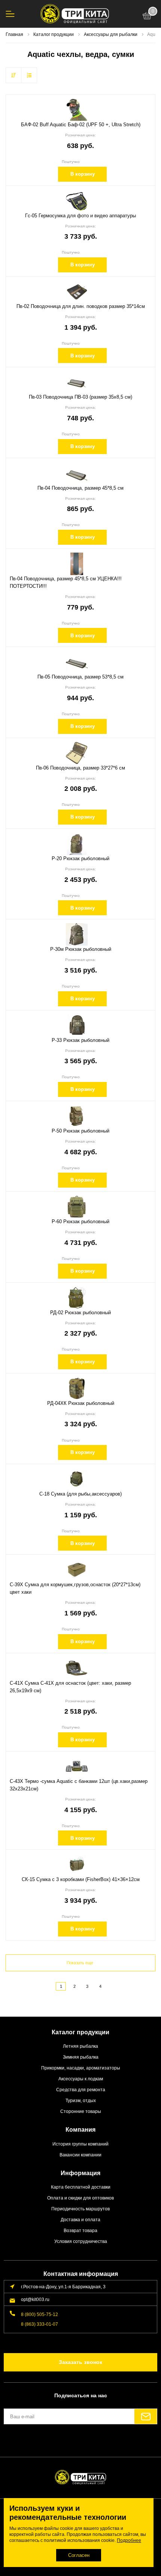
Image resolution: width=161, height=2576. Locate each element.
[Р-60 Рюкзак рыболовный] (77, 1207)
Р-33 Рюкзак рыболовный (80, 1040)
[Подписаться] (146, 2416)
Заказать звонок (80, 2362)
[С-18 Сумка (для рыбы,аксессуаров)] (77, 1479)
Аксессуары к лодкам (81, 2079)
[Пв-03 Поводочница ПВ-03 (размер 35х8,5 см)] (77, 382)
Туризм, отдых (81, 2100)
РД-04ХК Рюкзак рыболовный (81, 1403)
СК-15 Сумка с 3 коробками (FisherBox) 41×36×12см (81, 1879)
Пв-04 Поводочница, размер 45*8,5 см (80, 488)
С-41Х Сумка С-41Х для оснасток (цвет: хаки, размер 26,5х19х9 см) (70, 1687)
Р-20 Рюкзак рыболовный (80, 858)
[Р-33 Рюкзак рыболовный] (77, 1025)
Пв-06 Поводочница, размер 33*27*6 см (80, 768)
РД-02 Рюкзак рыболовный (80, 1313)
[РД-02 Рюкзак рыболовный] (77, 1298)
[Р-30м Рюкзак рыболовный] (77, 934)
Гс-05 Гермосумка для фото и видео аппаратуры (80, 216)
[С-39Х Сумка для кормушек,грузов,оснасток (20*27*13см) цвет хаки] (77, 1570)
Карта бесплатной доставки (81, 2187)
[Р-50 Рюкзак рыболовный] (77, 1116)
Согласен (79, 2555)
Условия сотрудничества (81, 2241)
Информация (80, 2173)
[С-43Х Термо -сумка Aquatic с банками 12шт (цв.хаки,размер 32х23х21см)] (77, 1766)
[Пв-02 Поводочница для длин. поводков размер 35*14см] (77, 291)
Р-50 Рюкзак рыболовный (80, 1131)
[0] (147, 17)
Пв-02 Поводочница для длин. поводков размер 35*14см (81, 306)
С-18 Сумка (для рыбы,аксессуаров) (80, 1494)
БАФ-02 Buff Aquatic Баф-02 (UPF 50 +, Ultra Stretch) (81, 125)
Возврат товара (80, 2230)
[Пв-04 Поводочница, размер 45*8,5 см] (77, 473)
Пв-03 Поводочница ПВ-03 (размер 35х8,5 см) (80, 397)
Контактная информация (81, 2274)
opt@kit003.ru (35, 2299)
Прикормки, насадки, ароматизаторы (81, 2068)
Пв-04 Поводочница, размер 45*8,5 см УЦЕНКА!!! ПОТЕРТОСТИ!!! (66, 582)
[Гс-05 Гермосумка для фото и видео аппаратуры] (77, 201)
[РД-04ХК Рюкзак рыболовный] (77, 1388)
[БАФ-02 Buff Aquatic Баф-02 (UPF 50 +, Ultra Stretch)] (77, 110)
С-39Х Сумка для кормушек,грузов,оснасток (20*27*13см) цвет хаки (75, 1588)
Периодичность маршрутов (80, 2209)
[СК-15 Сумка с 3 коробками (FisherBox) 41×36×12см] (77, 1865)
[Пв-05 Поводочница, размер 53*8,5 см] (77, 662)
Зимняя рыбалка (81, 2057)
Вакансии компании (80, 2155)
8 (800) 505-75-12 (40, 2314)
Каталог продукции (80, 2032)
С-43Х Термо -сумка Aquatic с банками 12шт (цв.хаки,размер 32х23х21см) (79, 1785)
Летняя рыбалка (80, 2046)
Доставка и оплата (80, 2220)
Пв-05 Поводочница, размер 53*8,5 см (80, 677)
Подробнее (129, 2540)
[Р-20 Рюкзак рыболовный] (77, 844)
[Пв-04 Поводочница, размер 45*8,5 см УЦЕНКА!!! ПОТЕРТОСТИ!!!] (77, 564)
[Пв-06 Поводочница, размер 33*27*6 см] (77, 753)
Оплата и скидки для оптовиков (80, 2198)
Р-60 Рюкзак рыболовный (80, 1222)
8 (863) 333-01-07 (40, 2324)
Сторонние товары (81, 2111)
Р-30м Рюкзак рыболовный (81, 949)
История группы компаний (80, 2144)
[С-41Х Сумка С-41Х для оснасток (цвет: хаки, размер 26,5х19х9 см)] (77, 1668)
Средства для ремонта (81, 2090)
